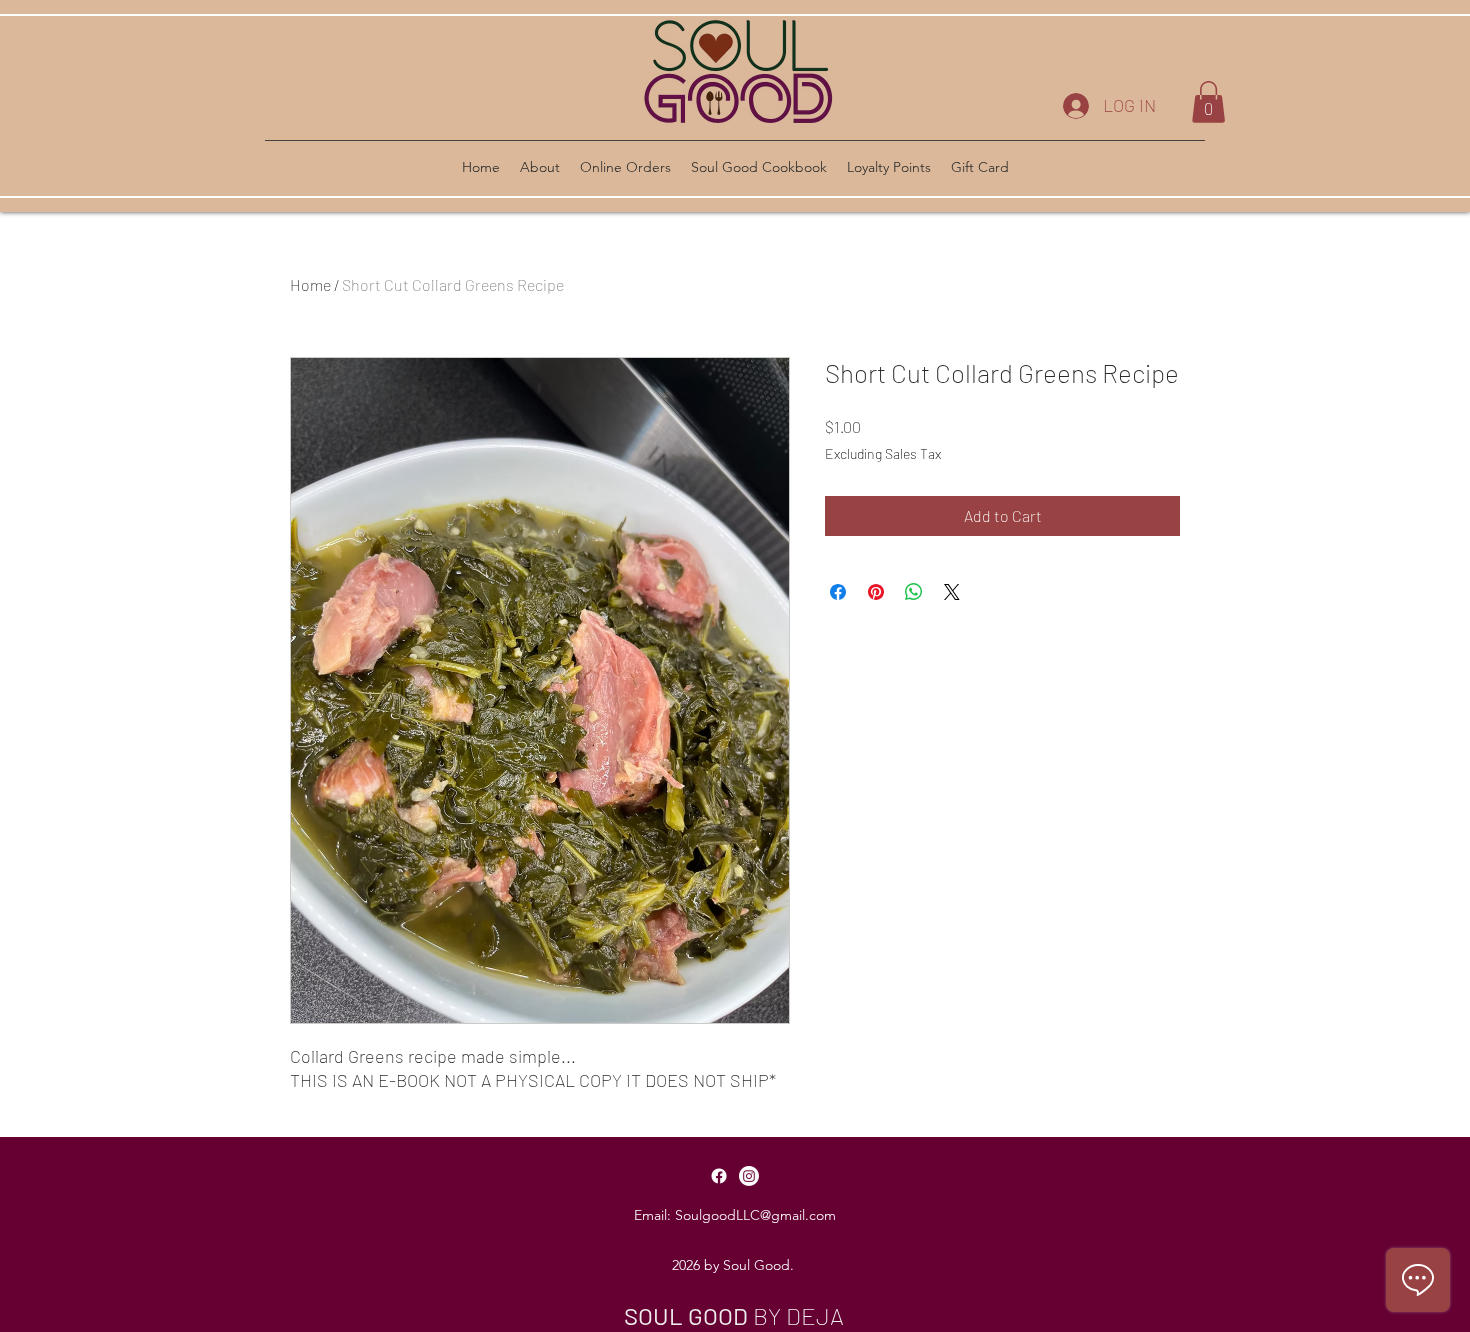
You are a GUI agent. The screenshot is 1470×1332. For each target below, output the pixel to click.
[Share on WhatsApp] (914, 592)
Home (310, 284)
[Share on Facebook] (838, 592)
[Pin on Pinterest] (876, 592)
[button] (1208, 102)
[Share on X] (952, 592)
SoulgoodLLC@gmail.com (755, 1215)
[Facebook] (719, 1176)
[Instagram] (749, 1176)
